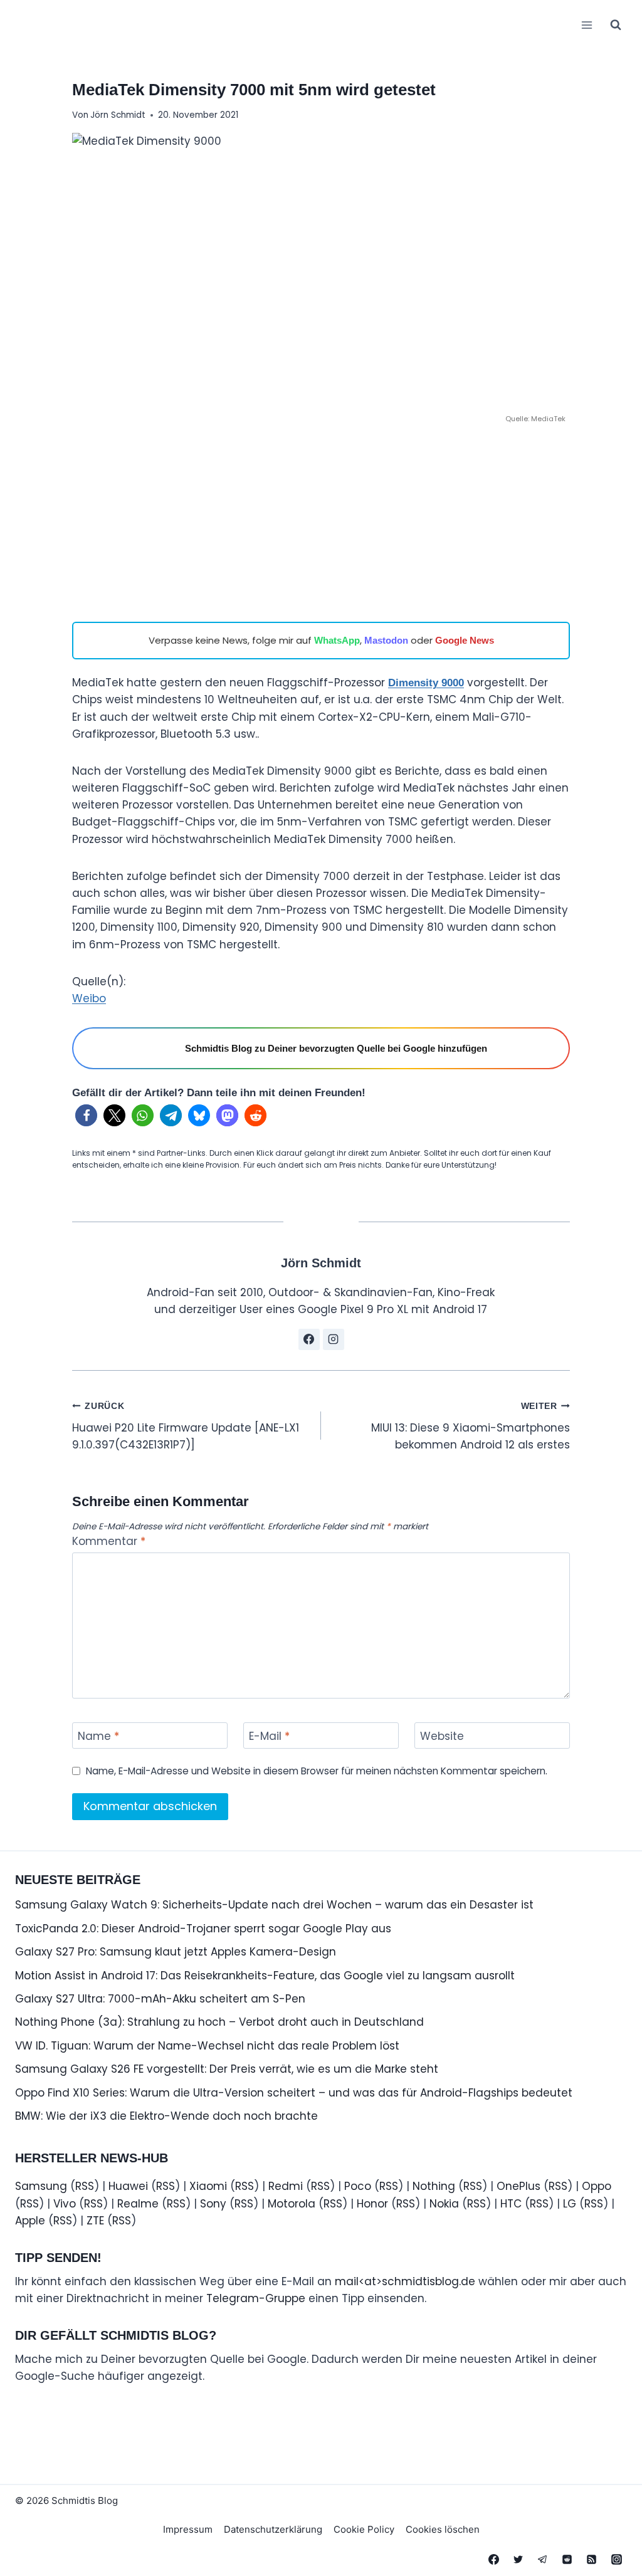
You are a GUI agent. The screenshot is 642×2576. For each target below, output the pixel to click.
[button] (86, 1115)
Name (98, 1736)
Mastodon (386, 640)
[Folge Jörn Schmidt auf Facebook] (309, 1339)
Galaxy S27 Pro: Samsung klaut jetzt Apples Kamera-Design (176, 1952)
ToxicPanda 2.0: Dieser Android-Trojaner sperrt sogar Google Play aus (203, 1929)
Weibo (89, 998)
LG (570, 2204)
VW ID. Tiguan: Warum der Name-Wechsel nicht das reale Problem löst (207, 2046)
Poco (358, 2186)
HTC (511, 2204)
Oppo (597, 2186)
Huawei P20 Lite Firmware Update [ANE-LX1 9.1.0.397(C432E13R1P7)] (186, 1427)
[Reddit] (567, 2559)
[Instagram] (616, 2559)
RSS (85, 2186)
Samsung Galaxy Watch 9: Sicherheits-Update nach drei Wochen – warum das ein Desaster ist (274, 1905)
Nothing (434, 2186)
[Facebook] (494, 2559)
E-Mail (269, 1736)
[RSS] (592, 2559)
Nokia (444, 2204)
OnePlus (518, 2186)
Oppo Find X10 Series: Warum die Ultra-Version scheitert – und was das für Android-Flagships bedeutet (294, 2093)
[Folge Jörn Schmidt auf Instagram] (334, 1339)
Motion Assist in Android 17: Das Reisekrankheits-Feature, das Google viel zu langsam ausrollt (265, 1976)
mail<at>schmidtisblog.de (405, 2281)
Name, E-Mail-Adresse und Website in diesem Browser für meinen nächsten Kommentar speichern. (317, 1771)
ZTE (95, 2221)
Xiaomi (208, 2186)
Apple (30, 2221)
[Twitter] (518, 2559)
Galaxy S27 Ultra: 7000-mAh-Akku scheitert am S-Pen (160, 1999)
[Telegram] (543, 2559)
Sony (213, 2204)
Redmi (286, 2186)
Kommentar (109, 1542)
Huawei (128, 2186)
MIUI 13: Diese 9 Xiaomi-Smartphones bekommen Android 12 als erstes (471, 1427)
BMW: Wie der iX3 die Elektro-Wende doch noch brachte (166, 2116)
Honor (372, 2204)
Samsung (41, 2186)
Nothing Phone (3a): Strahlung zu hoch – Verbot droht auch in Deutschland (219, 2022)
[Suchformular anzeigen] (616, 25)
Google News (465, 640)
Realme (138, 2204)
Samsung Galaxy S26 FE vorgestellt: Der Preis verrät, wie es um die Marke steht (227, 2069)
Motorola (292, 2204)
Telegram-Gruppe (256, 2298)
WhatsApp (337, 640)
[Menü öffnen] (587, 25)
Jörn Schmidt (118, 115)
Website (442, 1736)
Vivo (65, 2204)
